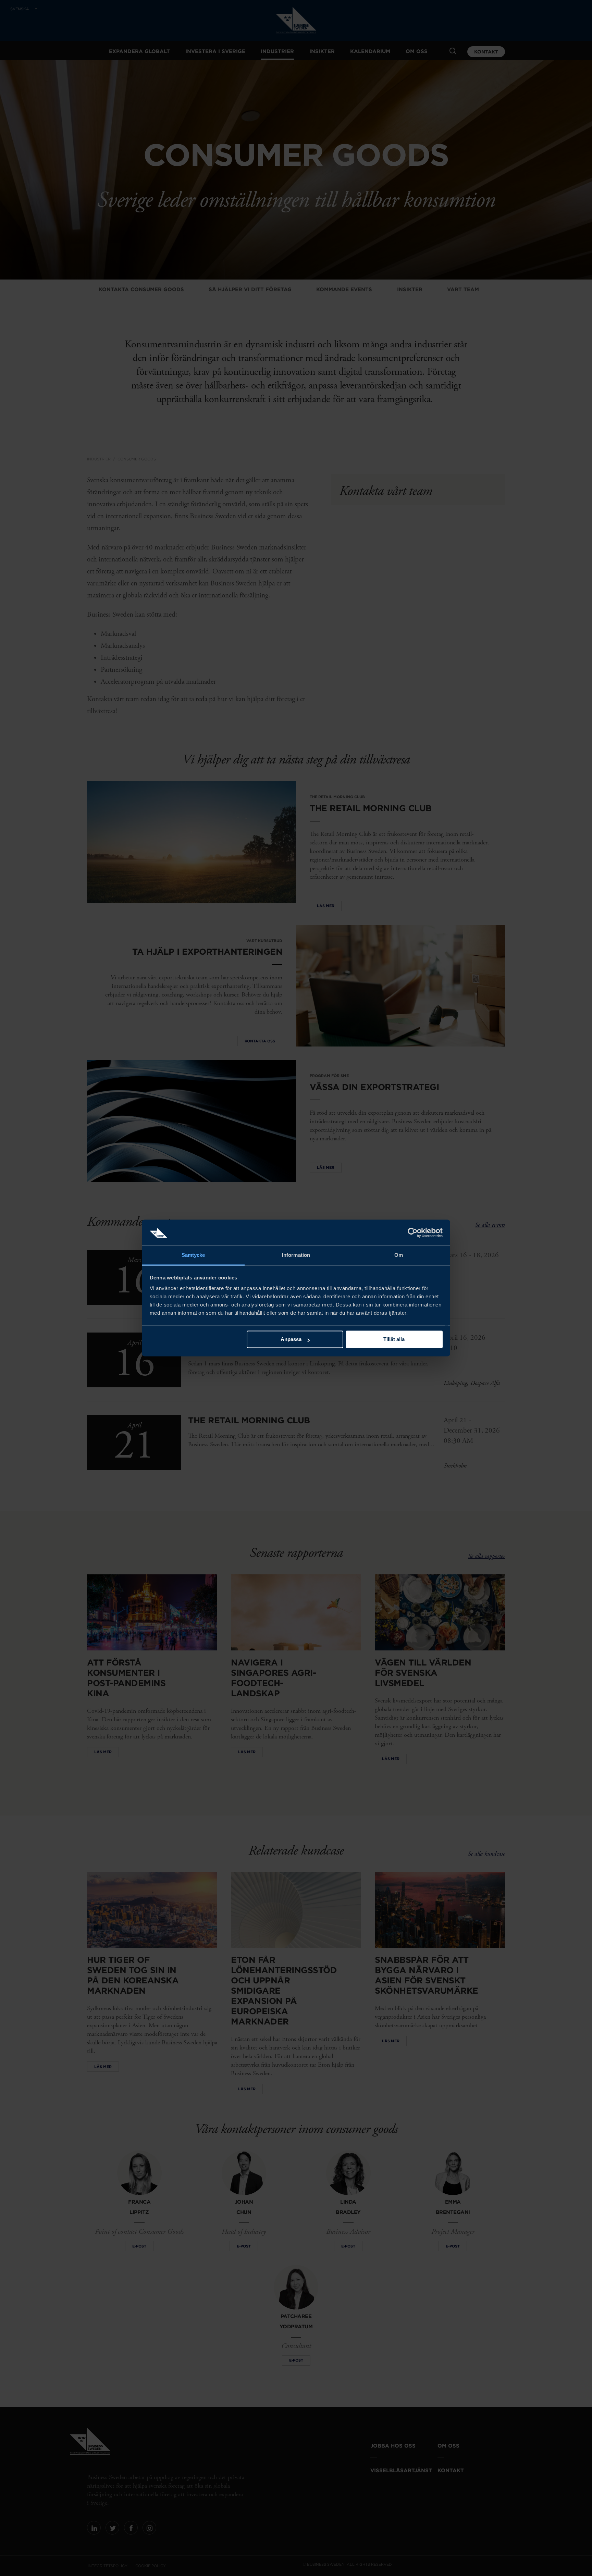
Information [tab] (296, 1255)
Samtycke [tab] (193, 1255)
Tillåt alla (394, 1340)
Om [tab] (399, 1255)
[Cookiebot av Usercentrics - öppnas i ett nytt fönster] (413, 1233)
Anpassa (291, 1340)
